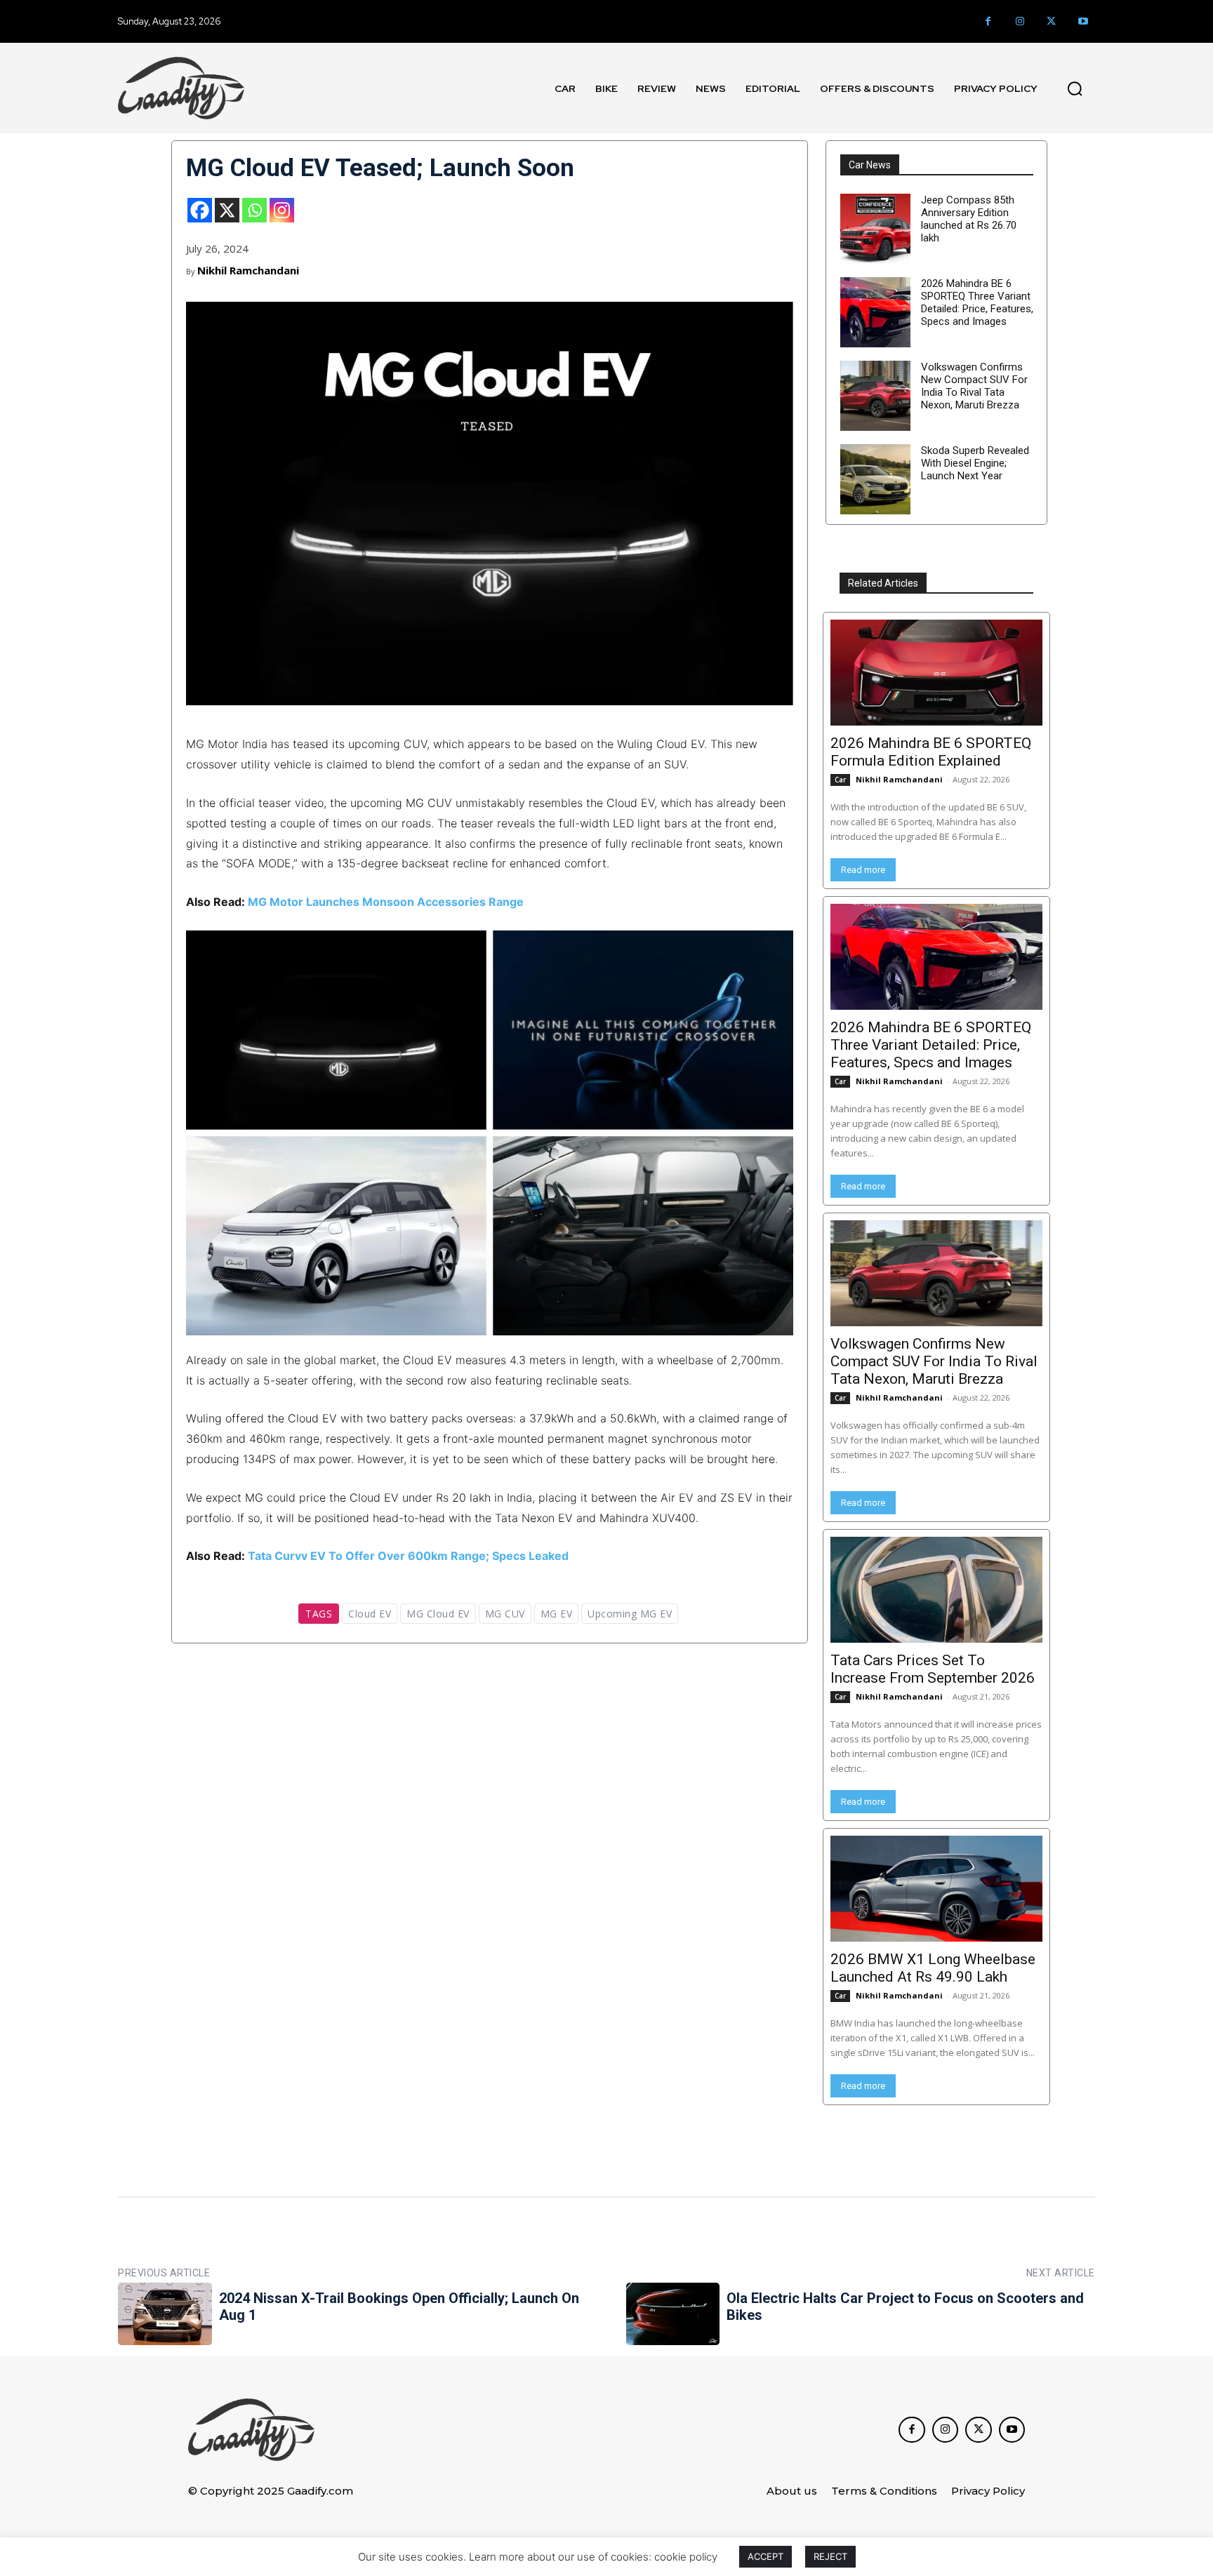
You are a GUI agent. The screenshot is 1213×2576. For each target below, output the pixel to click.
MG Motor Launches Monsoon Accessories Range (386, 902)
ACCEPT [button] (765, 2556)
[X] (227, 210)
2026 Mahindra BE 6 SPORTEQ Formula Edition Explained (931, 752)
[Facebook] (988, 21)
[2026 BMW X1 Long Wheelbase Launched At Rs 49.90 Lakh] (936, 1889)
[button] (1075, 88)
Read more (863, 870)
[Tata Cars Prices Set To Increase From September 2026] (936, 1590)
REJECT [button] (830, 2556)
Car (840, 780)
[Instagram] (1020, 21)
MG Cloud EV (438, 1614)
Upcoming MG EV (630, 1614)
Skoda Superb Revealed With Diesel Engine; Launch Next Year (975, 463)
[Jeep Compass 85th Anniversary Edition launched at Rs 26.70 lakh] (875, 229)
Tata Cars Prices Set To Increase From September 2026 (933, 1669)
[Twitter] (1051, 21)
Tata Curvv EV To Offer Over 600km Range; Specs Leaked (408, 1556)
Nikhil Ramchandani (248, 270)
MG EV (557, 1614)
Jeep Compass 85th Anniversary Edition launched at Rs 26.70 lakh (969, 219)
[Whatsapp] (254, 210)
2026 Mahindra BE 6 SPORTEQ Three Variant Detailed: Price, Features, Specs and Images (977, 302)
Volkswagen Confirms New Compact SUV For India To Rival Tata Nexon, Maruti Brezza (974, 386)
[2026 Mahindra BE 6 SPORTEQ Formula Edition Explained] (936, 673)
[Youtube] (1083, 21)
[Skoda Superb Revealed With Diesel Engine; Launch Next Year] (875, 479)
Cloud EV (370, 1614)
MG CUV (505, 1614)
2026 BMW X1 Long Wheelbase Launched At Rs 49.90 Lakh (933, 1968)
